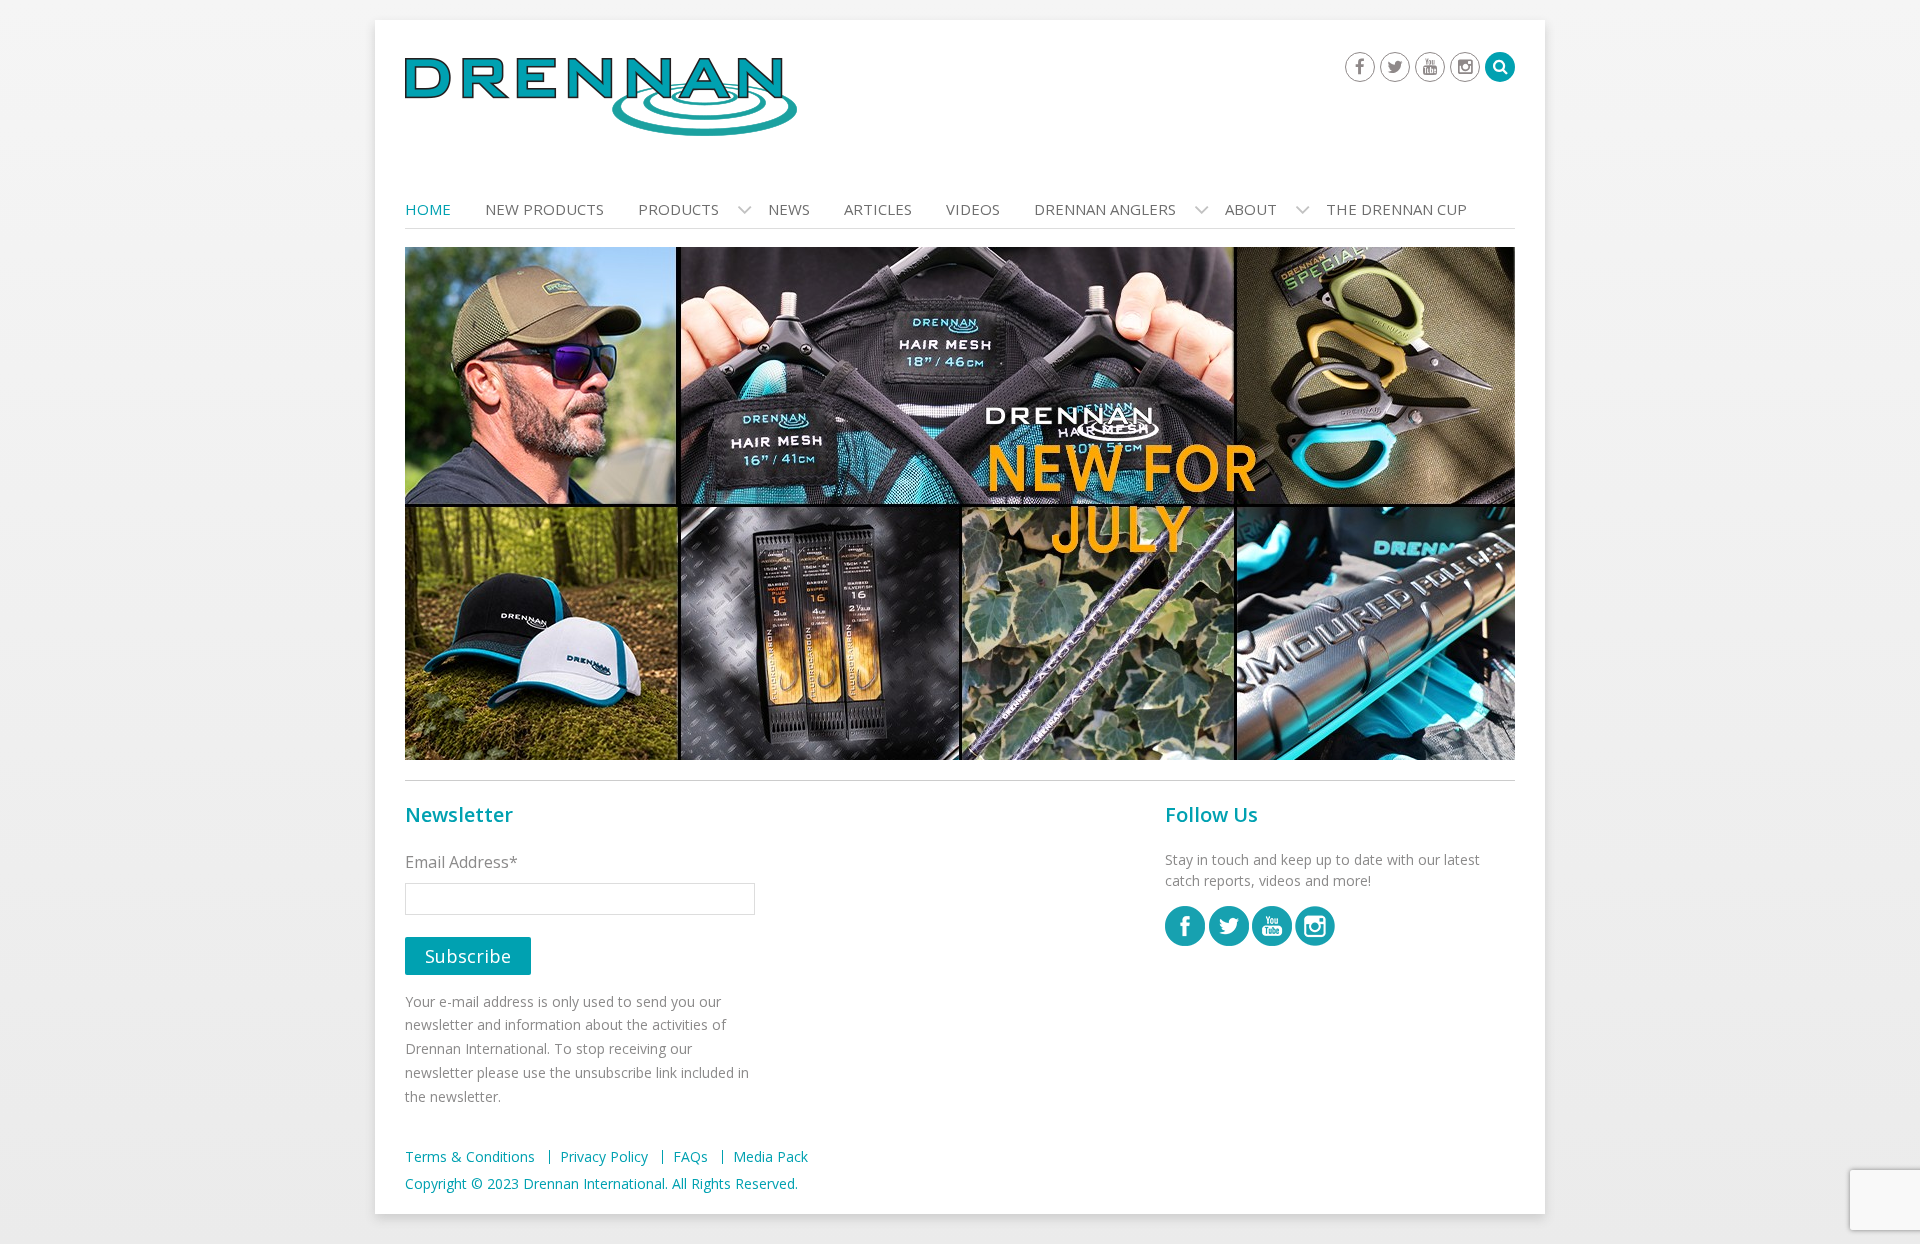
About (1251, 209)
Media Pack (770, 1157)
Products (678, 209)
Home (428, 209)
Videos (973, 209)
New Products (544, 209)
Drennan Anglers (1105, 209)
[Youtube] (1430, 67)
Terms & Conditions (470, 1157)
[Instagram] (1465, 67)
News (789, 209)
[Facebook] (1360, 67)
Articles (878, 209)
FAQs (690, 1157)
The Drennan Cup (1396, 209)
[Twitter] (1395, 67)
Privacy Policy (604, 1157)
